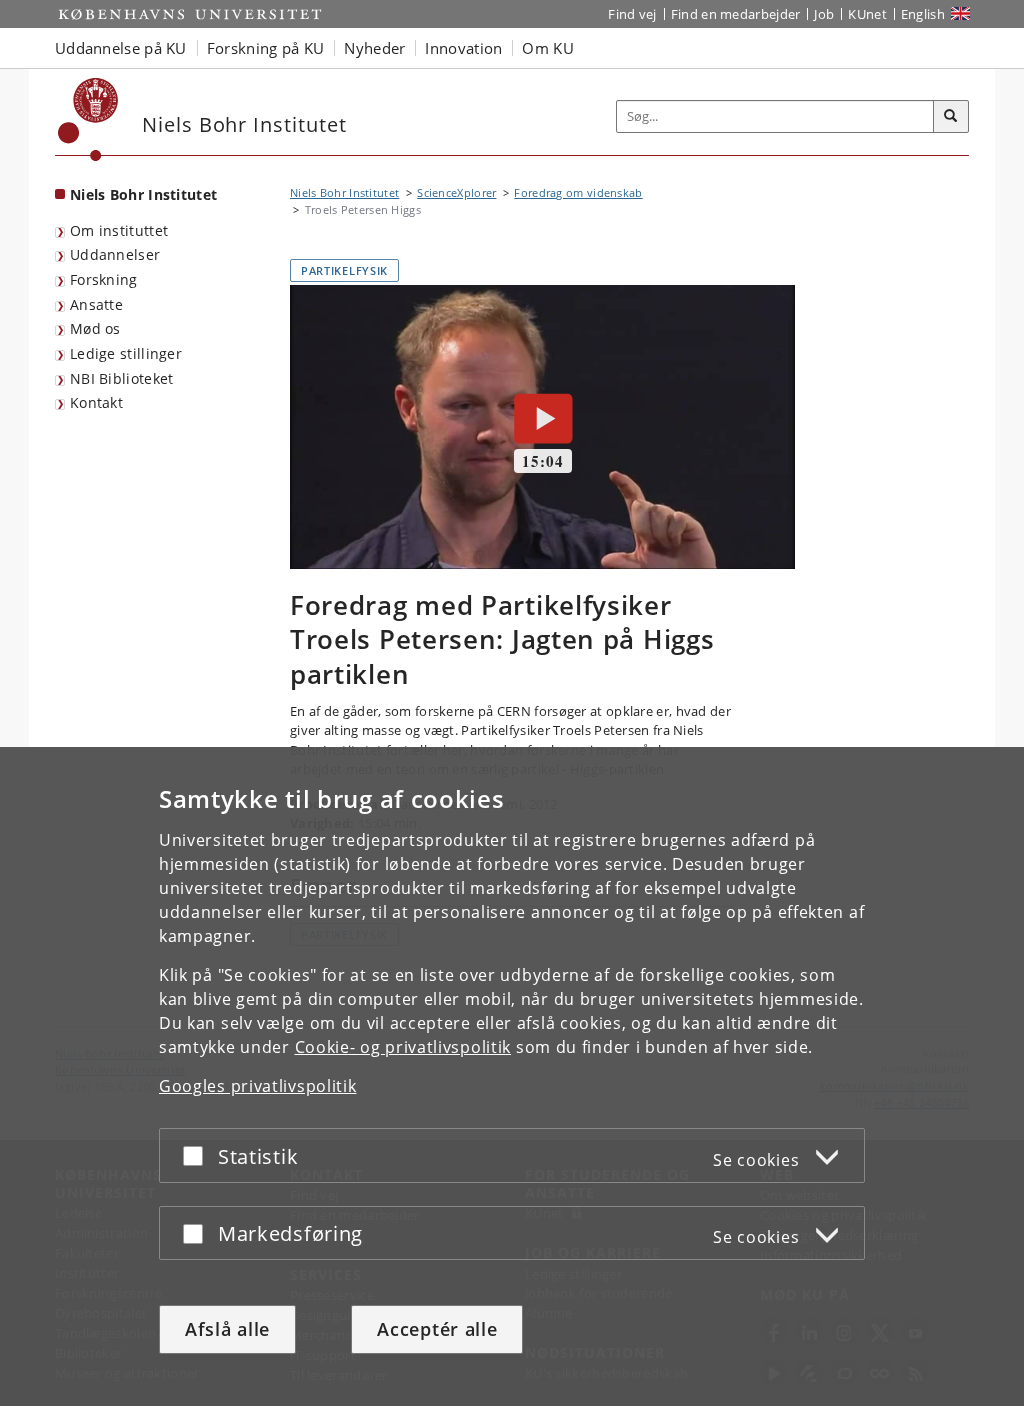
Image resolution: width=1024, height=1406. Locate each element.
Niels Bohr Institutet (143, 194)
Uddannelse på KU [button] (121, 48)
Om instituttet (119, 230)
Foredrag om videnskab (578, 192)
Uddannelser (115, 254)
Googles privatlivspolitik (258, 1086)
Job (824, 14)
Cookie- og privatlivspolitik (403, 1047)
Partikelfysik (344, 270)
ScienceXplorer (456, 192)
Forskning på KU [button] (266, 48)
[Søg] (951, 117)
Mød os (95, 328)
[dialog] (512, 1076)
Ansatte (96, 304)
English (923, 14)
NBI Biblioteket (122, 378)
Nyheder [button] (374, 48)
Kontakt (96, 402)
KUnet (867, 14)
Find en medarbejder (736, 14)
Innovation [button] (463, 48)
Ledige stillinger (126, 353)
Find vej (632, 14)
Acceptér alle (437, 1329)
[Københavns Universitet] (88, 119)
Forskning (104, 279)
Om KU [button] (548, 48)
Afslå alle (227, 1329)
